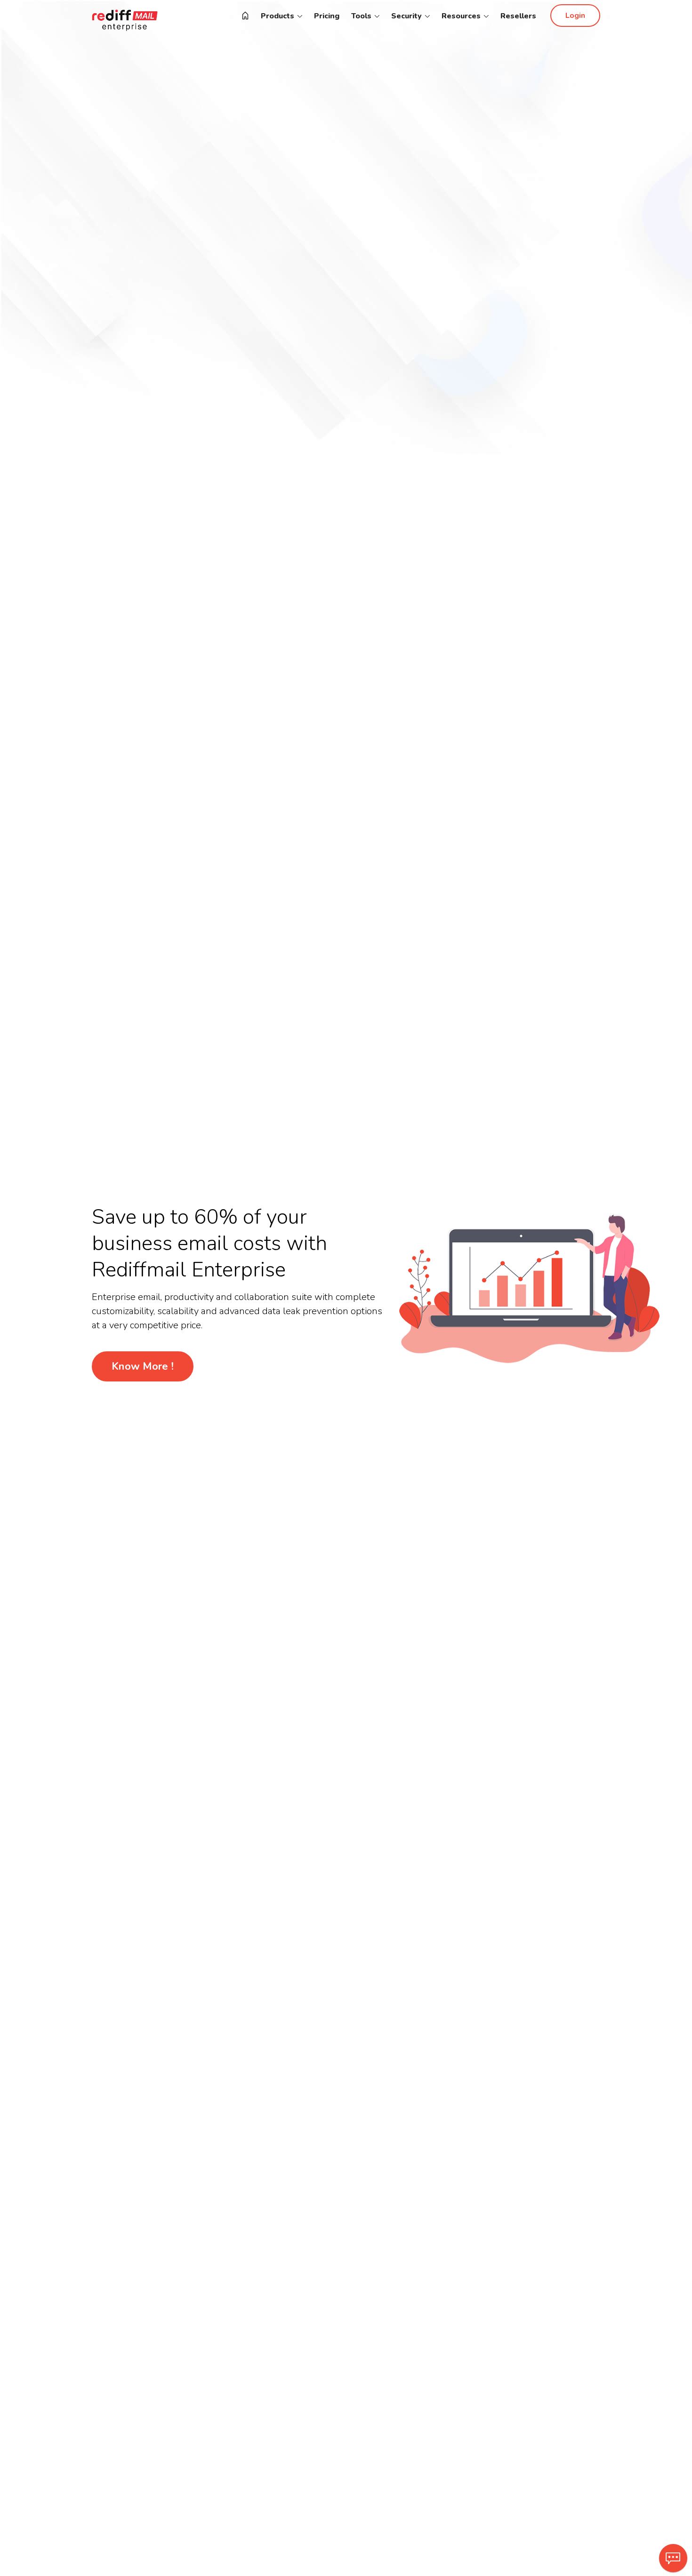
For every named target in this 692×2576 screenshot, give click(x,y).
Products (278, 16)
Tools (362, 16)
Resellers (518, 16)
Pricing (327, 16)
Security (407, 16)
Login (575, 16)
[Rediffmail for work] (245, 16)
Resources (462, 16)
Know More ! (143, 1366)
